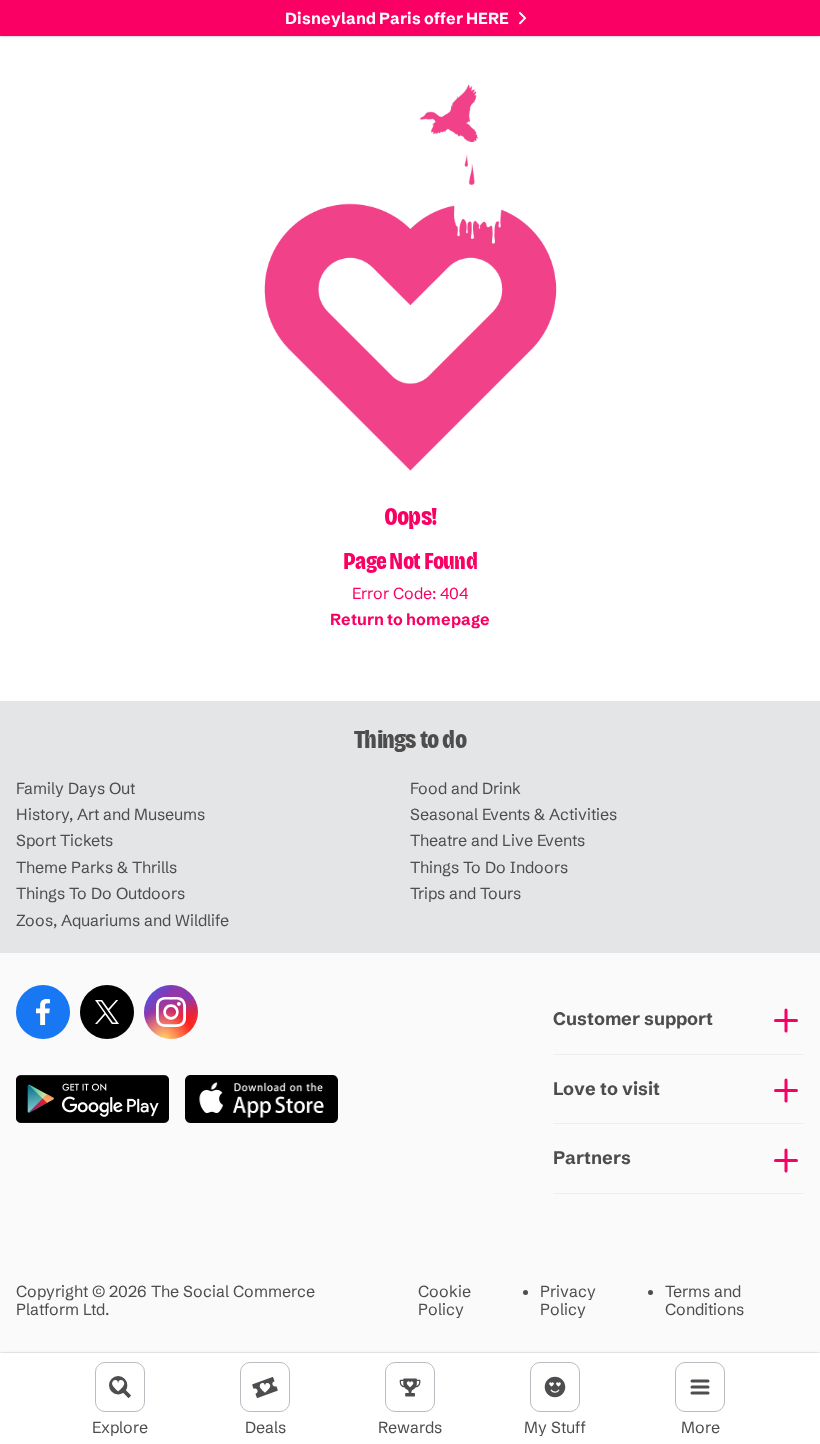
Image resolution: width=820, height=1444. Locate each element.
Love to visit (606, 1088)
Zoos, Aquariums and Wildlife (122, 920)
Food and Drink (465, 788)
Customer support (633, 1018)
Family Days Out (75, 788)
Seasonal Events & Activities (513, 814)
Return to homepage (410, 619)
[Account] (555, 1387)
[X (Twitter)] (107, 1012)
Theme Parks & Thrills (96, 867)
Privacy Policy (568, 1300)
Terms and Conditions (704, 1300)
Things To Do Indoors (489, 867)
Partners (592, 1157)
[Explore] (120, 1387)
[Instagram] (171, 1012)
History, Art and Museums (110, 814)
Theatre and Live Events (497, 840)
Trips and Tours (465, 893)
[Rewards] (410, 1387)
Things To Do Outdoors (100, 893)
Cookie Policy (444, 1300)
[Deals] (265, 1387)
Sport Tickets (64, 840)
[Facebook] (43, 1012)
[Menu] (700, 1387)
